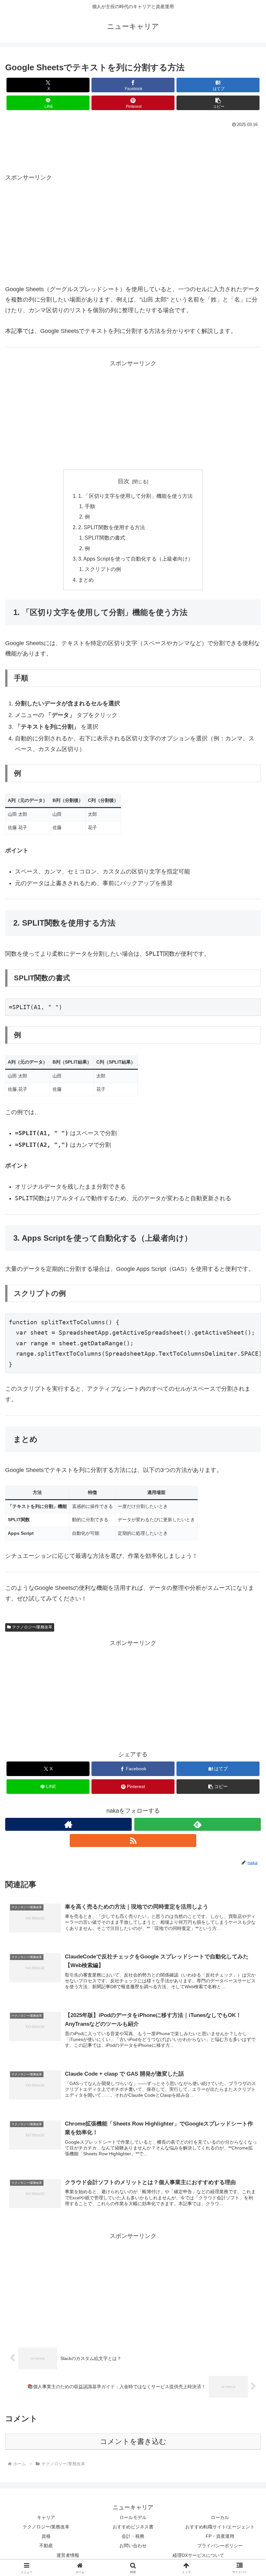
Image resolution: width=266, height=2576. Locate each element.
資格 (46, 2536)
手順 (90, 506)
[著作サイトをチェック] (68, 1824)
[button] (218, 103)
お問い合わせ (133, 2546)
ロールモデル (133, 2517)
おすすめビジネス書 (133, 2527)
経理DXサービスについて (198, 2555)
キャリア (46, 2517)
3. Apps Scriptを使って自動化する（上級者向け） (136, 559)
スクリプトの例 (103, 569)
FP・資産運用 (220, 2536)
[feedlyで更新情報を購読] (198, 1824)
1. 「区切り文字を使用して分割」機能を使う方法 (135, 496)
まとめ (86, 580)
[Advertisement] (133, 147)
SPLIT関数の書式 (105, 538)
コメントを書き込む (133, 2441)
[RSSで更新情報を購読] (133, 1841)
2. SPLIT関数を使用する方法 (112, 527)
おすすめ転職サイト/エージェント (220, 2527)
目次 (124, 481)
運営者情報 (68, 2555)
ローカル (220, 2517)
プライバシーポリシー (220, 2546)
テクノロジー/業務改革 (32, 1627)
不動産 (46, 2546)
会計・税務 (133, 2536)
